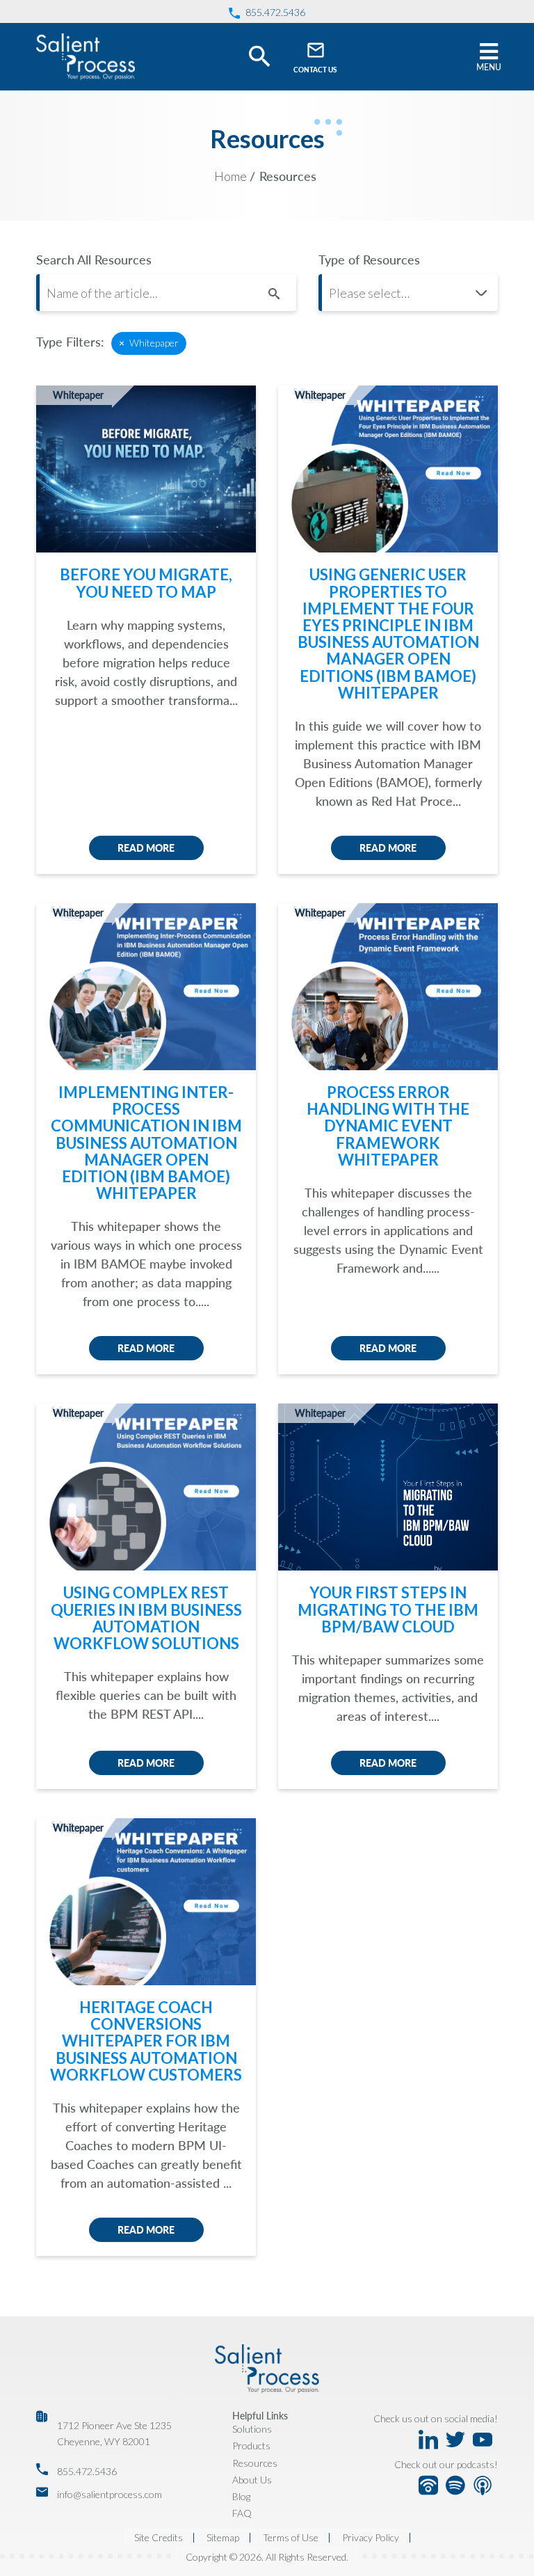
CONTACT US (315, 70)
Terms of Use (291, 2538)
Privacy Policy (371, 2538)
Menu (489, 67)
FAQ (242, 2513)
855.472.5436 (87, 2471)
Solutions (252, 2429)
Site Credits (159, 2538)
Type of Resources (369, 260)
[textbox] (408, 293)
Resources (255, 2463)
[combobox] (408, 293)
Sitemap (223, 2538)
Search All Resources (94, 260)
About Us (252, 2480)
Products (251, 2446)
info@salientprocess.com (110, 2494)
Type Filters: (70, 342)
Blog (241, 2496)
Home (230, 176)
